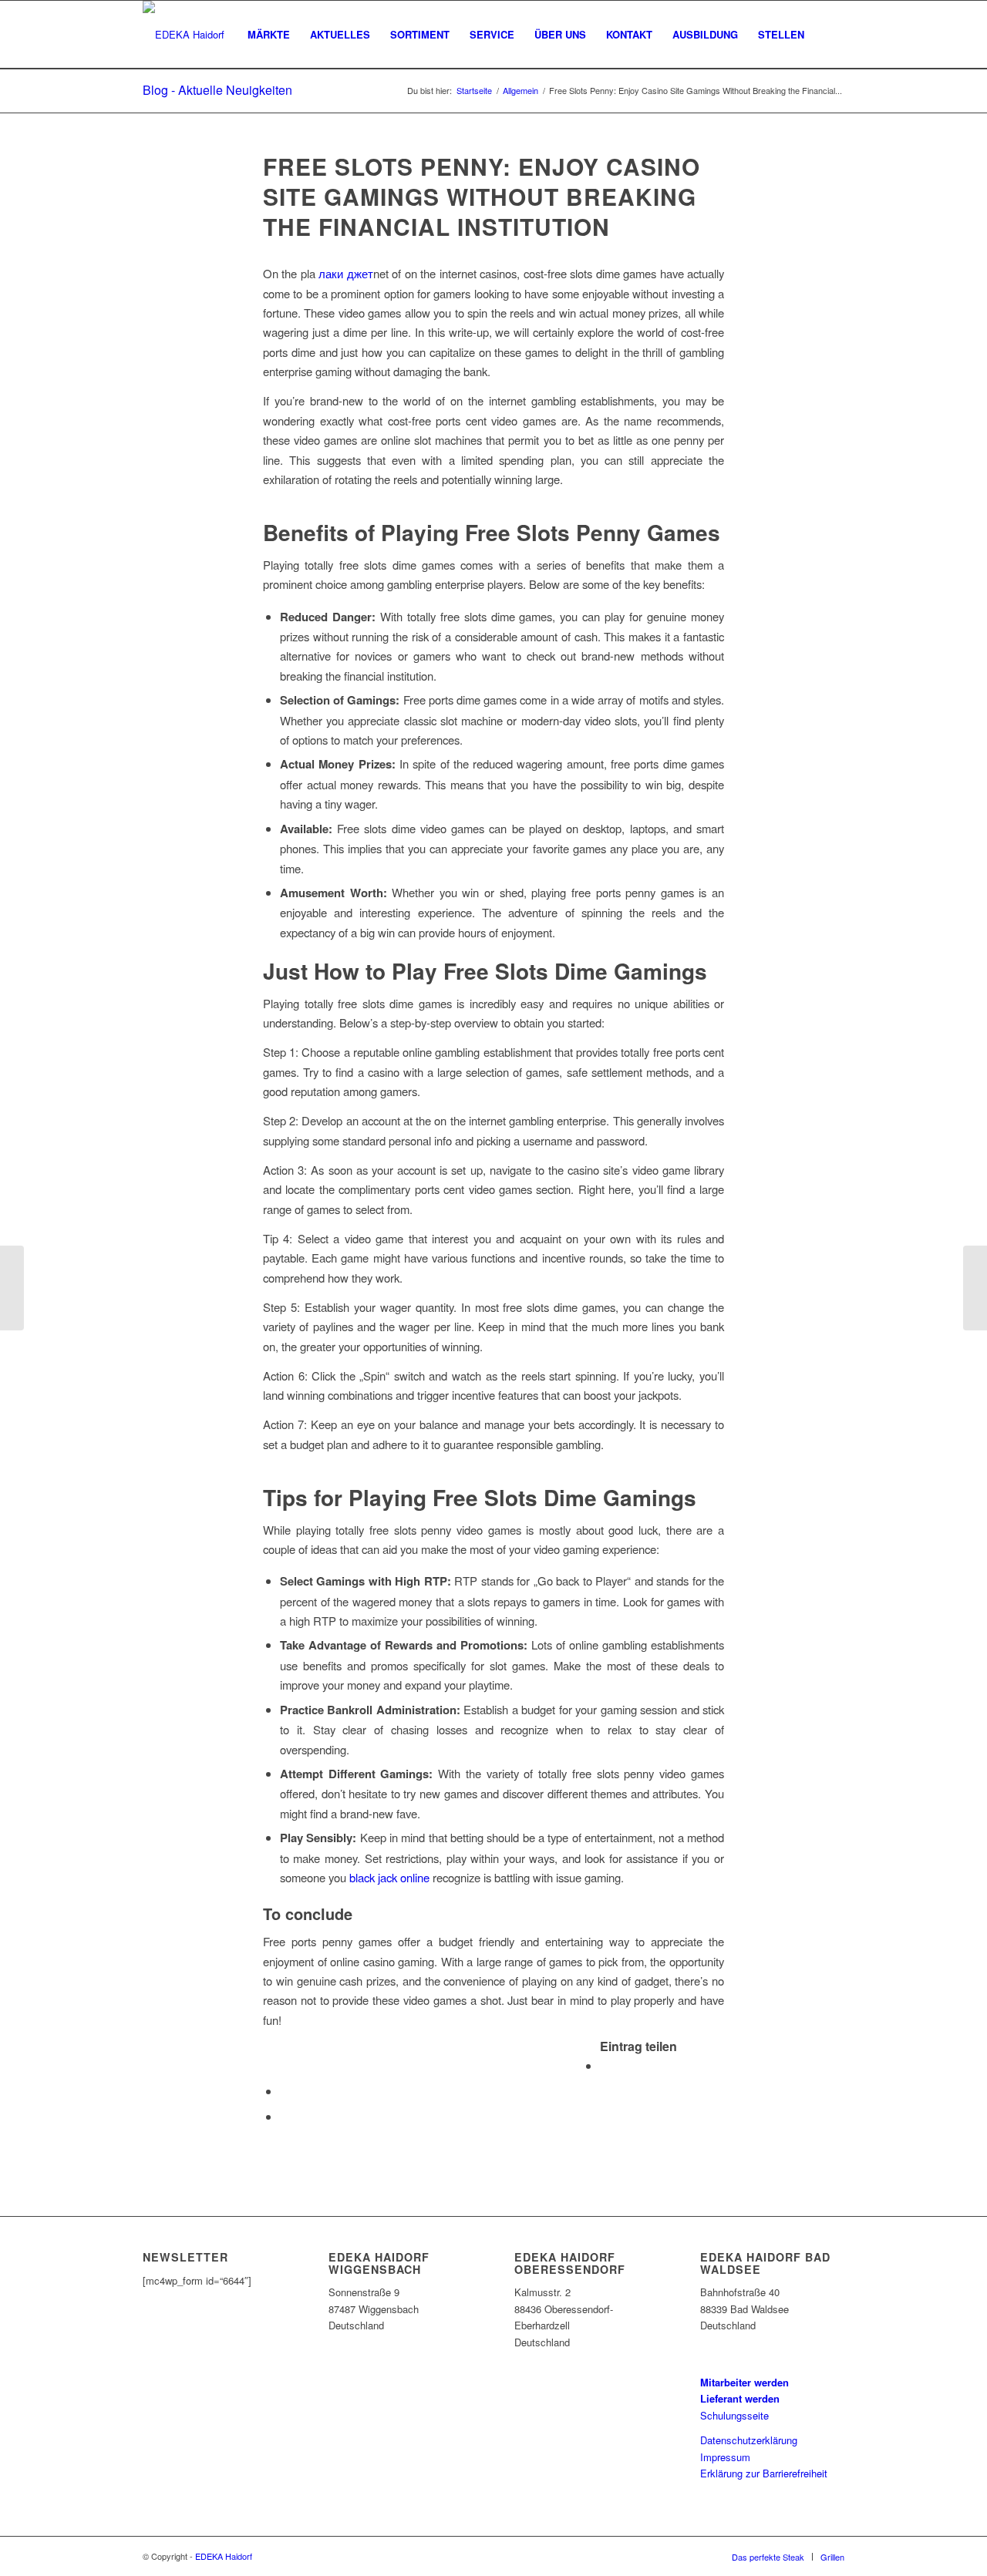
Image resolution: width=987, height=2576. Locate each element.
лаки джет (345, 273)
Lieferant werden (740, 2398)
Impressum (725, 2457)
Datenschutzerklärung (749, 2440)
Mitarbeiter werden (744, 2382)
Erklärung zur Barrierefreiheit (764, 2473)
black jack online (389, 1877)
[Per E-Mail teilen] (285, 2116)
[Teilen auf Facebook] (605, 2065)
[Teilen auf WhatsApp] (285, 2091)
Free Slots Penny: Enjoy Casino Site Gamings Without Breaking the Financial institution (482, 196)
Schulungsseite (734, 2415)
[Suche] (829, 35)
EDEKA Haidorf (224, 2556)
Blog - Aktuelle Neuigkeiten (217, 90)
